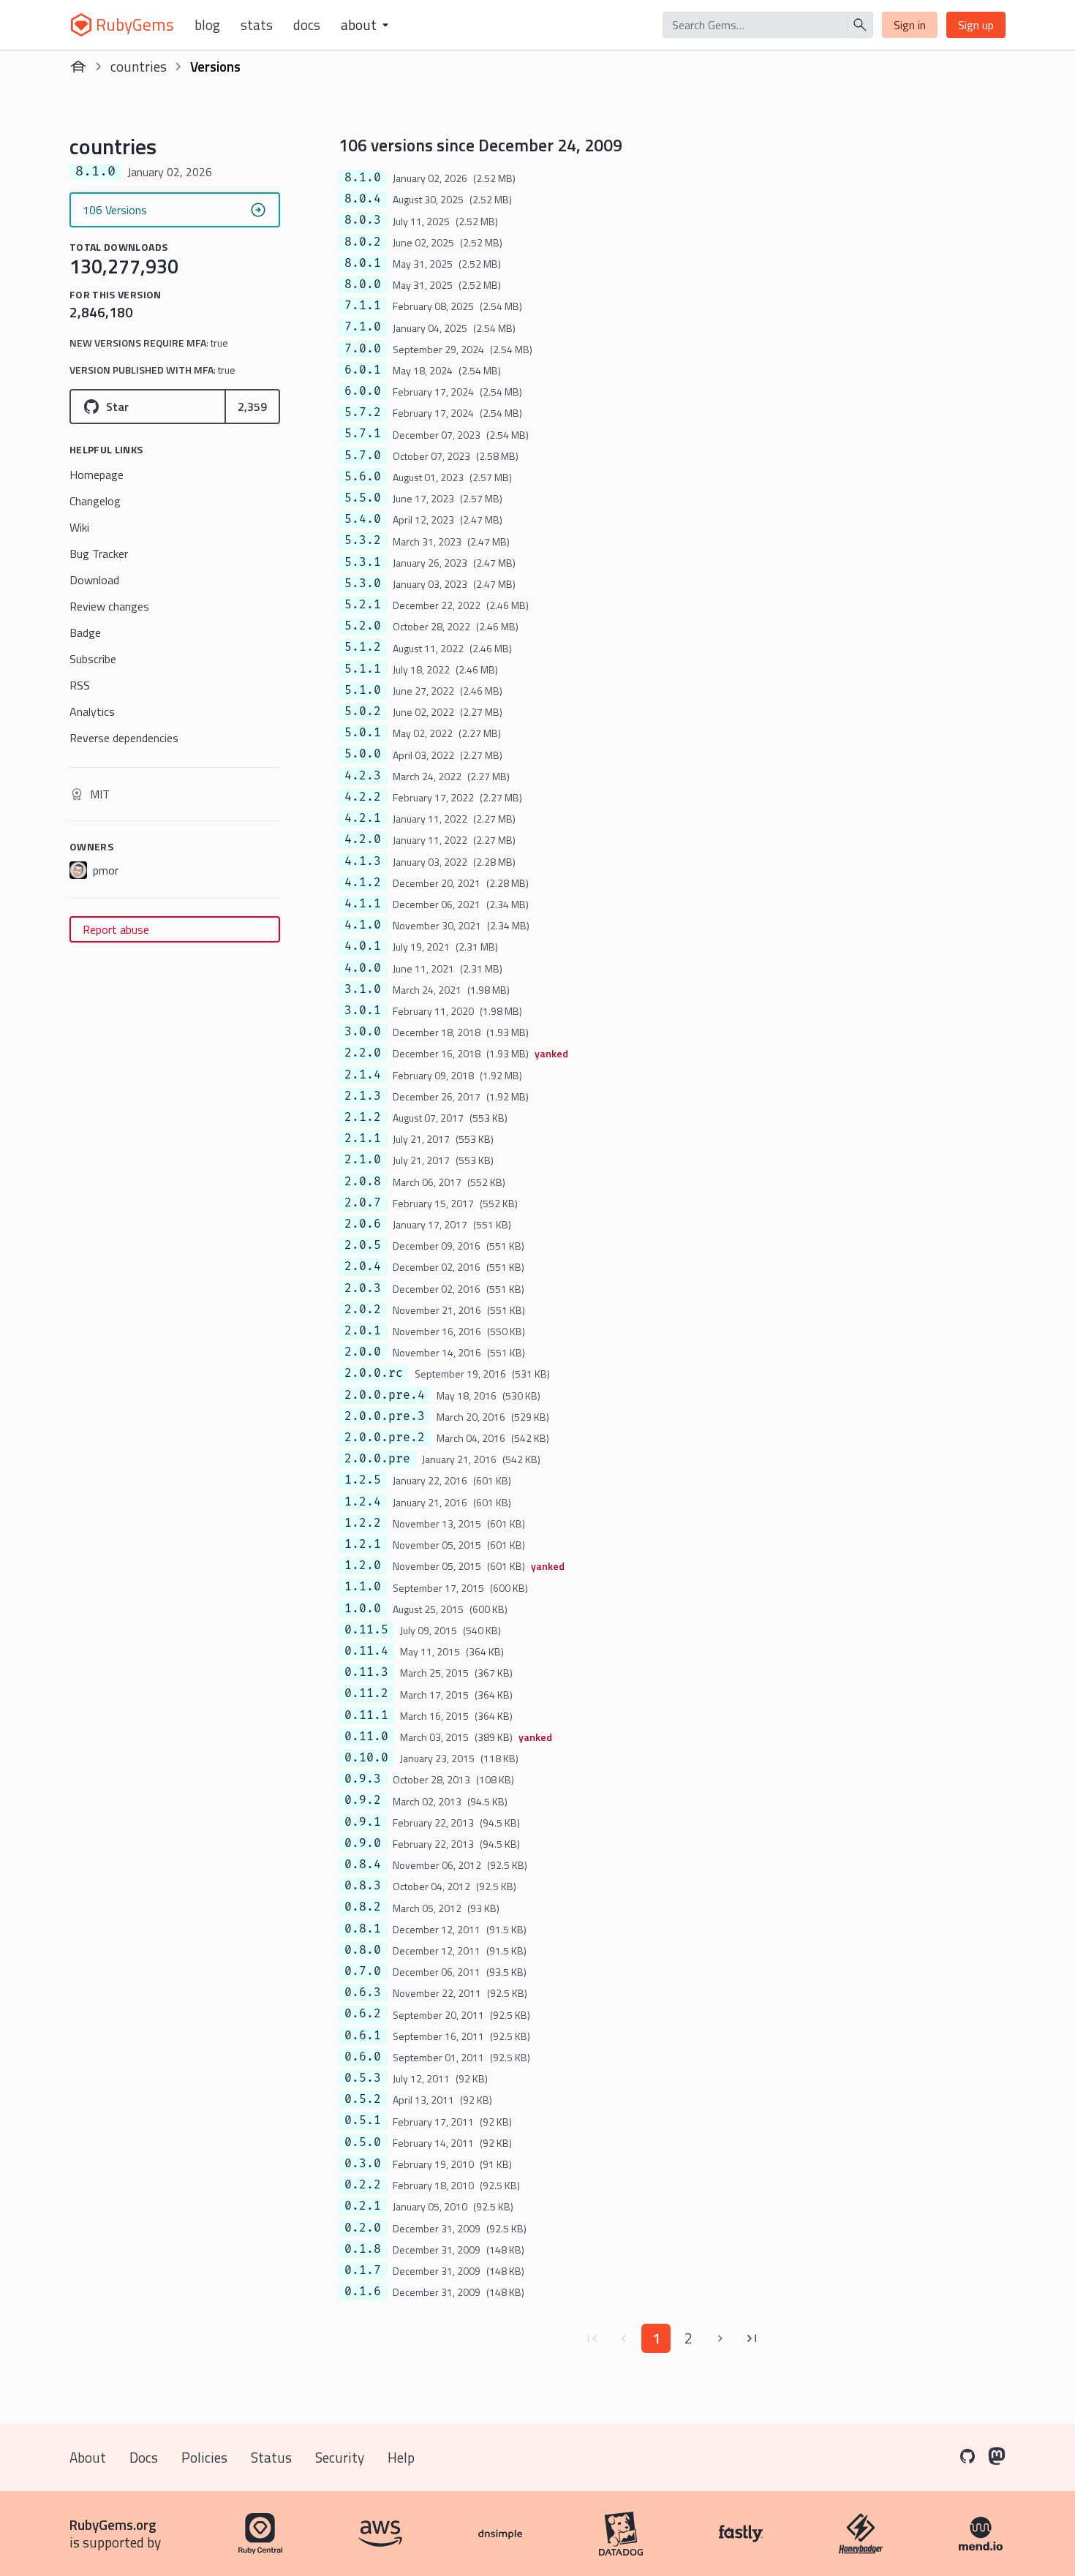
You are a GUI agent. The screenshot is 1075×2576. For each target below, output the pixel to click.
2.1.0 (363, 1160)
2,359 (252, 407)
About (88, 2457)
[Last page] (752, 2338)
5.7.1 (363, 434)
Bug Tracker (99, 554)
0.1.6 (363, 2292)
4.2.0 (363, 839)
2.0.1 (363, 1331)
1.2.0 (363, 1565)
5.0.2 (363, 711)
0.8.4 (363, 1865)
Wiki (79, 527)
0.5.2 (363, 2099)
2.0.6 (363, 1224)
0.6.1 (363, 2036)
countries (139, 66)
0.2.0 (363, 2228)
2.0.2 (363, 1310)
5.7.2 (363, 412)
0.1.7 (363, 2270)
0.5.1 (363, 2120)
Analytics (92, 711)
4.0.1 (363, 946)
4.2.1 (363, 818)
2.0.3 (363, 1288)
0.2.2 (363, 2185)
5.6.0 (363, 477)
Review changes (109, 606)
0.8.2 (363, 1907)
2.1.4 (363, 1075)
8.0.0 (363, 284)
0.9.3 (363, 1779)
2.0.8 (363, 1182)
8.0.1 (363, 263)
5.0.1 (363, 733)
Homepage (97, 475)
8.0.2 (363, 242)
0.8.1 (363, 1929)
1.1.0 (363, 1587)
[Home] (78, 67)
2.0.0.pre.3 (385, 1416)
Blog (207, 25)
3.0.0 (363, 1032)
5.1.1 (363, 669)
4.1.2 (363, 883)
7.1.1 (363, 306)
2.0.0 (363, 1352)
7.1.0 (363, 327)
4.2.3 (363, 776)
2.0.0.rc (374, 1373)
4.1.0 (363, 925)
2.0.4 (363, 1266)
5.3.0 (363, 583)
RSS (80, 685)
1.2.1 (363, 1544)
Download (94, 580)
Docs (307, 25)
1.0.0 (363, 1609)
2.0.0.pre (377, 1459)
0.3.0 (363, 2164)
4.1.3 (363, 861)
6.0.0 (363, 391)
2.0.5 (363, 1245)
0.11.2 (366, 1693)
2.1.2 (363, 1117)
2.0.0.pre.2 (385, 1438)
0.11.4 (366, 1651)
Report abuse (116, 929)
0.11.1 (366, 1715)
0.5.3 (363, 2078)
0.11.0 (366, 1737)
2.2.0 (363, 1053)
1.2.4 (363, 1502)
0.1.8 (363, 2249)
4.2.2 (363, 797)
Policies (204, 2457)
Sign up (976, 25)
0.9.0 (363, 1843)
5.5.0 (363, 498)
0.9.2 (363, 1800)
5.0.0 (363, 754)
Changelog (95, 501)
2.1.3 (363, 1096)
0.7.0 (363, 1971)
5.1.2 (363, 647)
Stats (257, 25)
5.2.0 (363, 626)
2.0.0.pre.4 (385, 1395)
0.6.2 (363, 2014)
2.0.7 (363, 1203)
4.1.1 (363, 904)
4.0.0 (363, 968)
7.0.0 (363, 349)
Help (401, 2457)
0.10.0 (366, 1758)
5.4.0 (363, 519)
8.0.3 (363, 220)
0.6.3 (363, 1993)
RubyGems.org (113, 2524)
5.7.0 (363, 456)
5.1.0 (363, 690)
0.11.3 (366, 1672)
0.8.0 (363, 1950)
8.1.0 (363, 178)
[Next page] (720, 2338)
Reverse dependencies (124, 738)
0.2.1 (363, 2206)
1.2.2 (363, 1523)
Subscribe (93, 659)
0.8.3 (363, 1886)
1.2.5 (363, 1480)
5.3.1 (363, 562)
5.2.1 (363, 605)
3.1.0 (363, 989)
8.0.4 (363, 199)
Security (340, 2457)
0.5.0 (363, 2142)
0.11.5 (366, 1630)
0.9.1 (363, 1822)
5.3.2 (363, 540)
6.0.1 (363, 370)
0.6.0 (363, 2057)
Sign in (910, 25)
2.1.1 (363, 1138)
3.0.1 (363, 1011)
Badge (85, 632)
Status (271, 2457)
